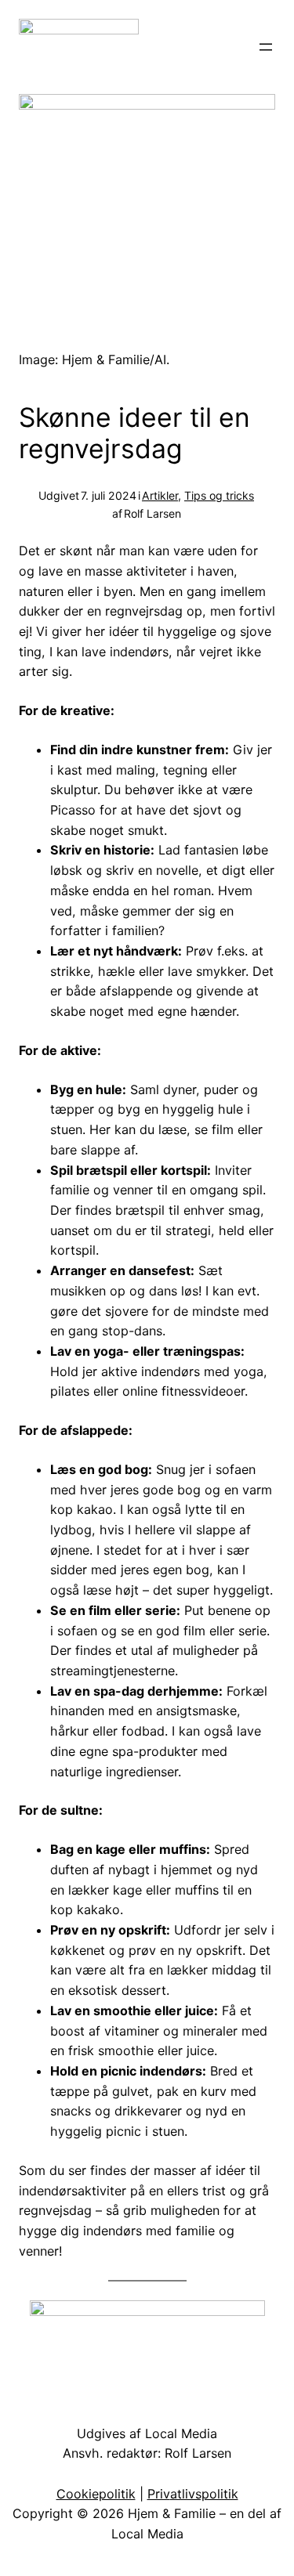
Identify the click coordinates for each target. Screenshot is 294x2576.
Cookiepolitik (96, 2494)
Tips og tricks (219, 495)
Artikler (160, 495)
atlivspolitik (204, 2494)
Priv (159, 2494)
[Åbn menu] (266, 47)
